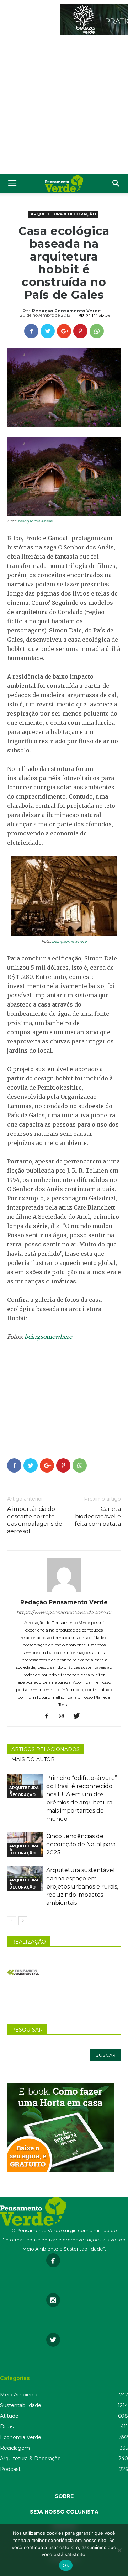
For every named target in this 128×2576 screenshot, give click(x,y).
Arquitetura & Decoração (63, 214)
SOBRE (64, 2496)
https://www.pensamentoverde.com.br (64, 1612)
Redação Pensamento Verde (66, 311)
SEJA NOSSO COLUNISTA (64, 2512)
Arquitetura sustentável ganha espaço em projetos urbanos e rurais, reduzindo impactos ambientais (82, 1887)
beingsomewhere (35, 521)
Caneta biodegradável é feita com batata (98, 1516)
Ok (66, 2565)
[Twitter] (79, 1716)
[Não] (119, 2550)
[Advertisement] (64, 106)
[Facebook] (49, 1716)
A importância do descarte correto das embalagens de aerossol (35, 1520)
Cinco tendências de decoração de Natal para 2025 (81, 1844)
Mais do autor (33, 1759)
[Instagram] (64, 1716)
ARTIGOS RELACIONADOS (46, 1749)
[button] (116, 183)
